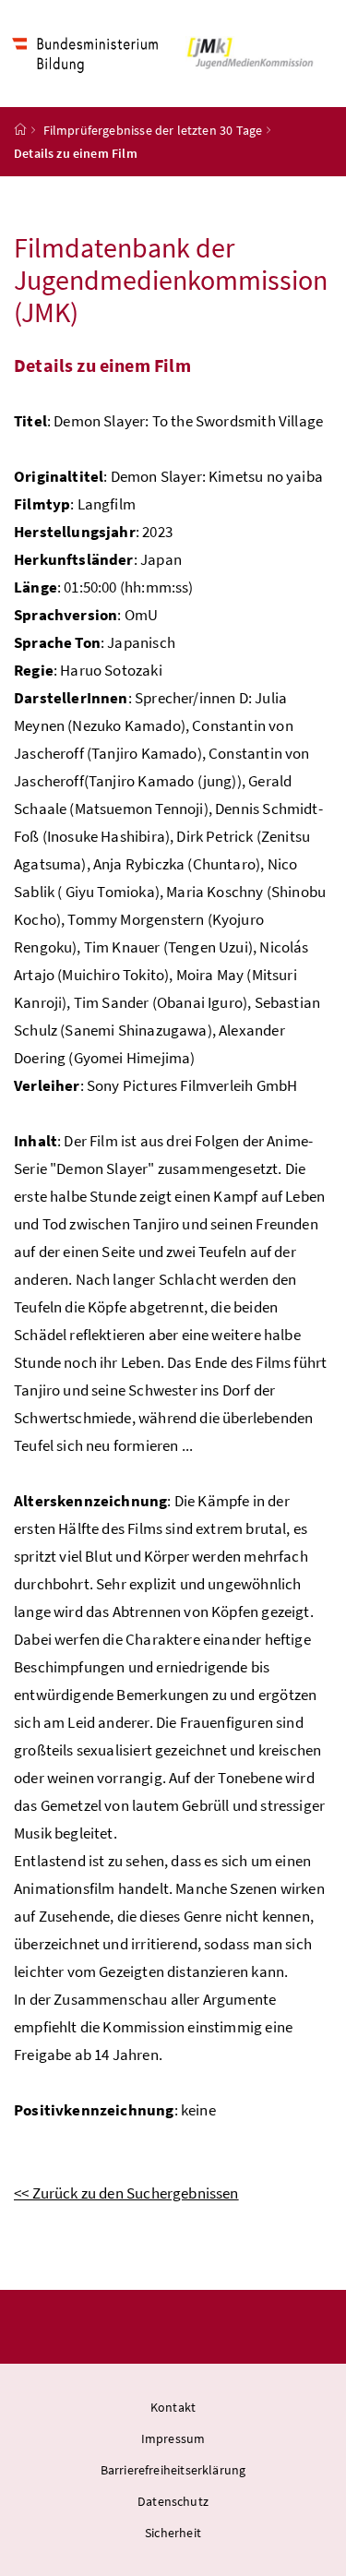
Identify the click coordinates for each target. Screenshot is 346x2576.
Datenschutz (173, 2501)
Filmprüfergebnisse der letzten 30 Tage (153, 130)
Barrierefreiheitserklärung (173, 2470)
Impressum (173, 2438)
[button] (252, 54)
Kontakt (173, 2407)
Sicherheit (173, 2533)
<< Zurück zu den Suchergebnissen (126, 2193)
